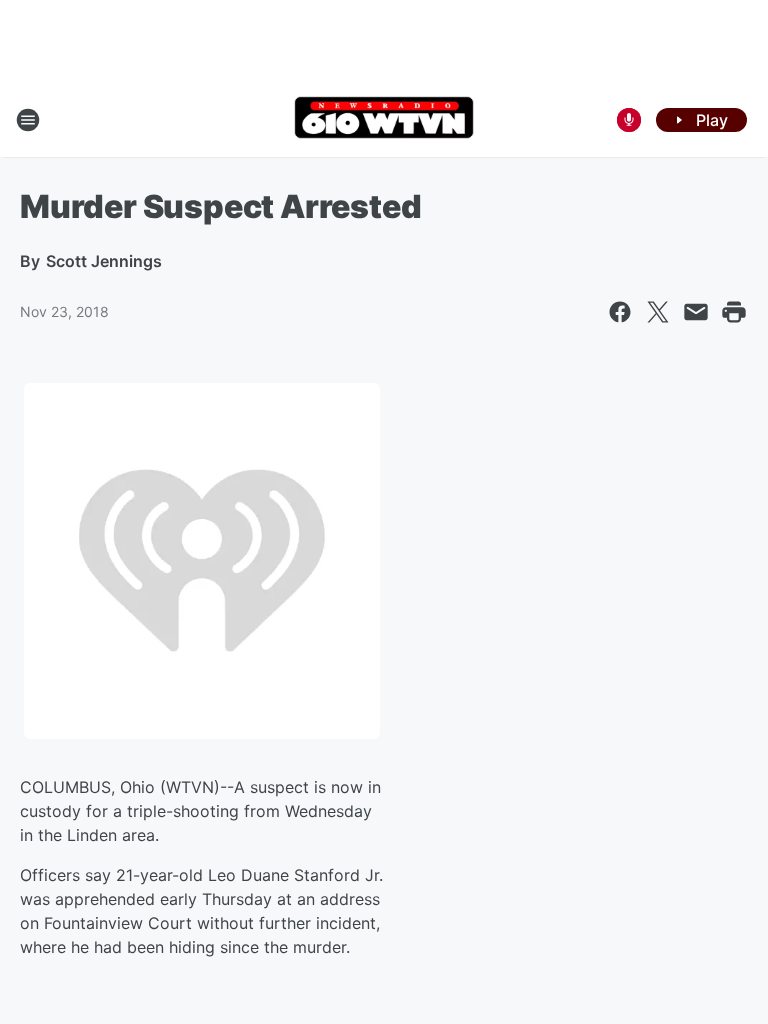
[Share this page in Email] (696, 312)
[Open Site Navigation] (28, 120)
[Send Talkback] (629, 120)
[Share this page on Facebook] (620, 312)
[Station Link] (384, 119)
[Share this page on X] (658, 312)
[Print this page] (734, 312)
